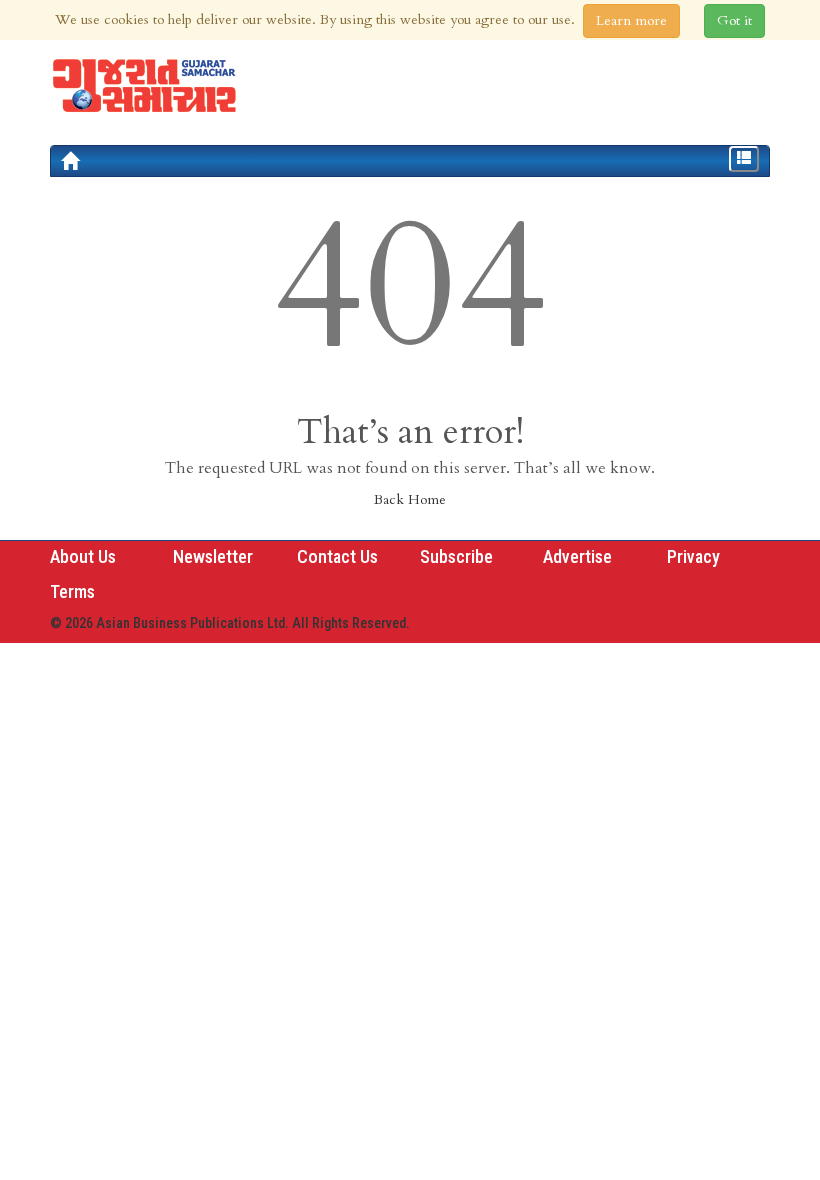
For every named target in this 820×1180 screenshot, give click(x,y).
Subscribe (456, 556)
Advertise (577, 556)
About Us (83, 556)
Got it (734, 20)
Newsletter (213, 556)
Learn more (631, 20)
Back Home (410, 499)
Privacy (693, 556)
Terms (72, 591)
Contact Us (337, 556)
